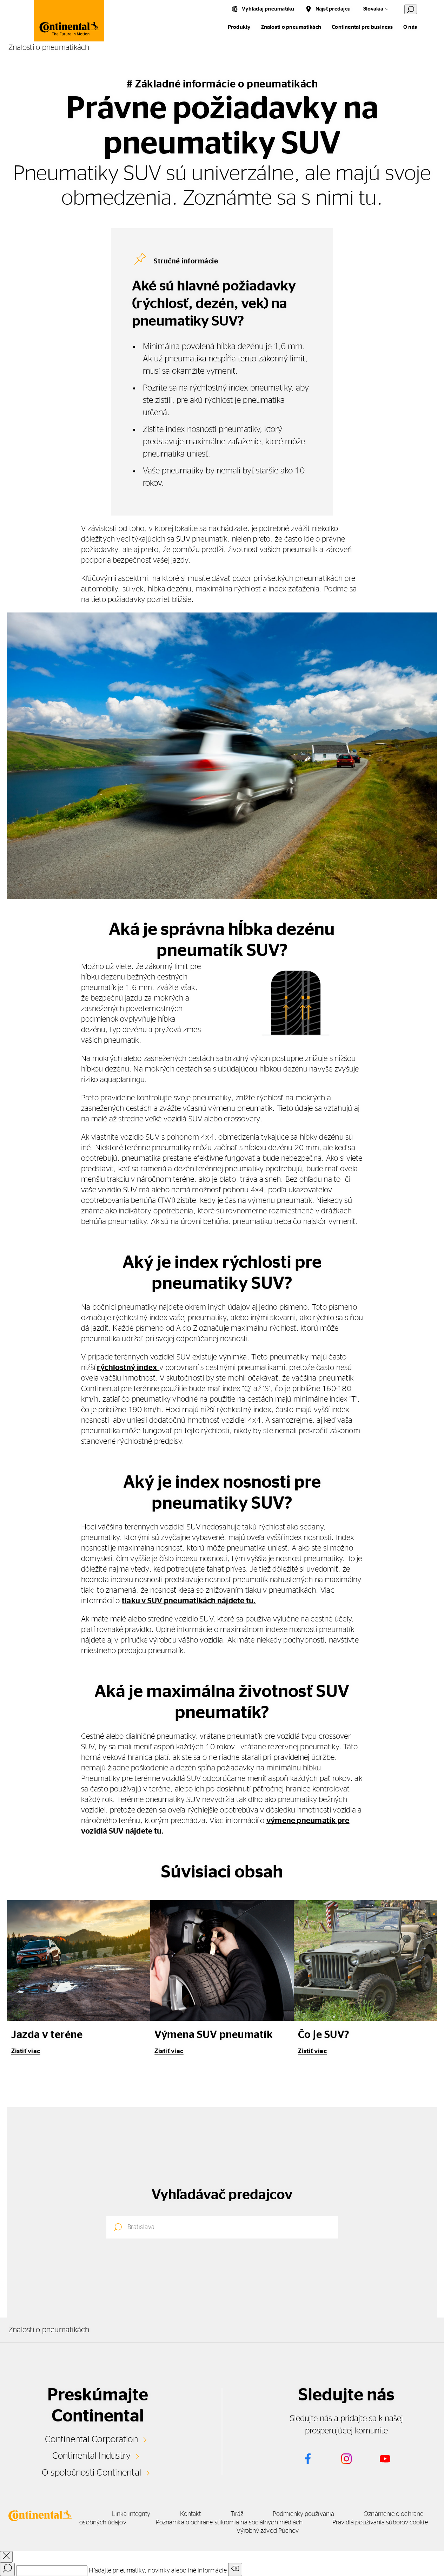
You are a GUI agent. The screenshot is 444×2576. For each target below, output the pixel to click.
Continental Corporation (91, 2439)
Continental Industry (92, 2456)
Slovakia (373, 9)
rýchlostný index (128, 1368)
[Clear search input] (235, 2570)
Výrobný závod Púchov (268, 2531)
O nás (410, 27)
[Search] (7, 2569)
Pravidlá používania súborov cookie (380, 2523)
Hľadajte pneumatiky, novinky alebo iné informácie (158, 2571)
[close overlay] (6, 2557)
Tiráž (237, 2514)
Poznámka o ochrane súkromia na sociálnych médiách (229, 2523)
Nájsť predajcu (333, 9)
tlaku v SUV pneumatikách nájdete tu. (189, 1601)
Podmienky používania (303, 2514)
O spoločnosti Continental (91, 2473)
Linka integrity (131, 2514)
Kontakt (191, 2514)
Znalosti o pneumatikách (291, 27)
